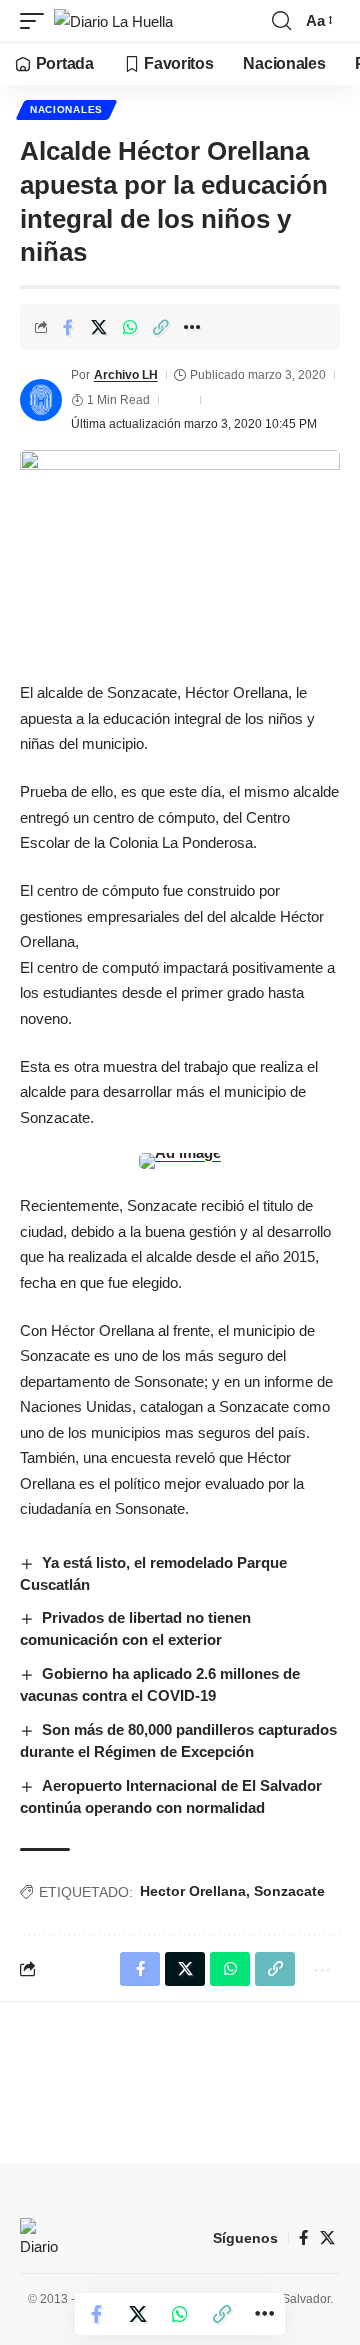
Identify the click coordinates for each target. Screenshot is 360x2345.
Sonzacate (289, 1891)
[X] (327, 2238)
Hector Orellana (193, 1891)
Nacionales (66, 109)
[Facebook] (303, 2238)
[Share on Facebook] (68, 327)
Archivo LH (126, 375)
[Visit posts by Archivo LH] (41, 400)
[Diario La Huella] (113, 21)
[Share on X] (99, 327)
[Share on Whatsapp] (130, 327)
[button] (37, 21)
